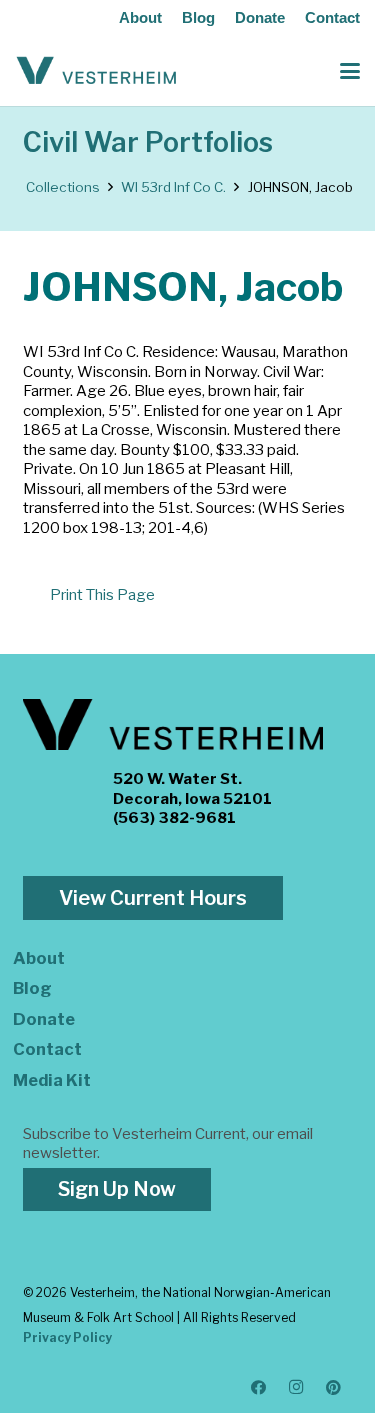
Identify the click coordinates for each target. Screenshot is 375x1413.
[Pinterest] (334, 1388)
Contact (332, 17)
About (140, 17)
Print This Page (102, 595)
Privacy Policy (67, 1337)
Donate (260, 17)
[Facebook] (259, 1388)
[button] (350, 71)
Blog (198, 17)
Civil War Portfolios (148, 142)
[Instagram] (297, 1388)
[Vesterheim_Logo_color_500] (96, 71)
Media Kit (52, 1080)
